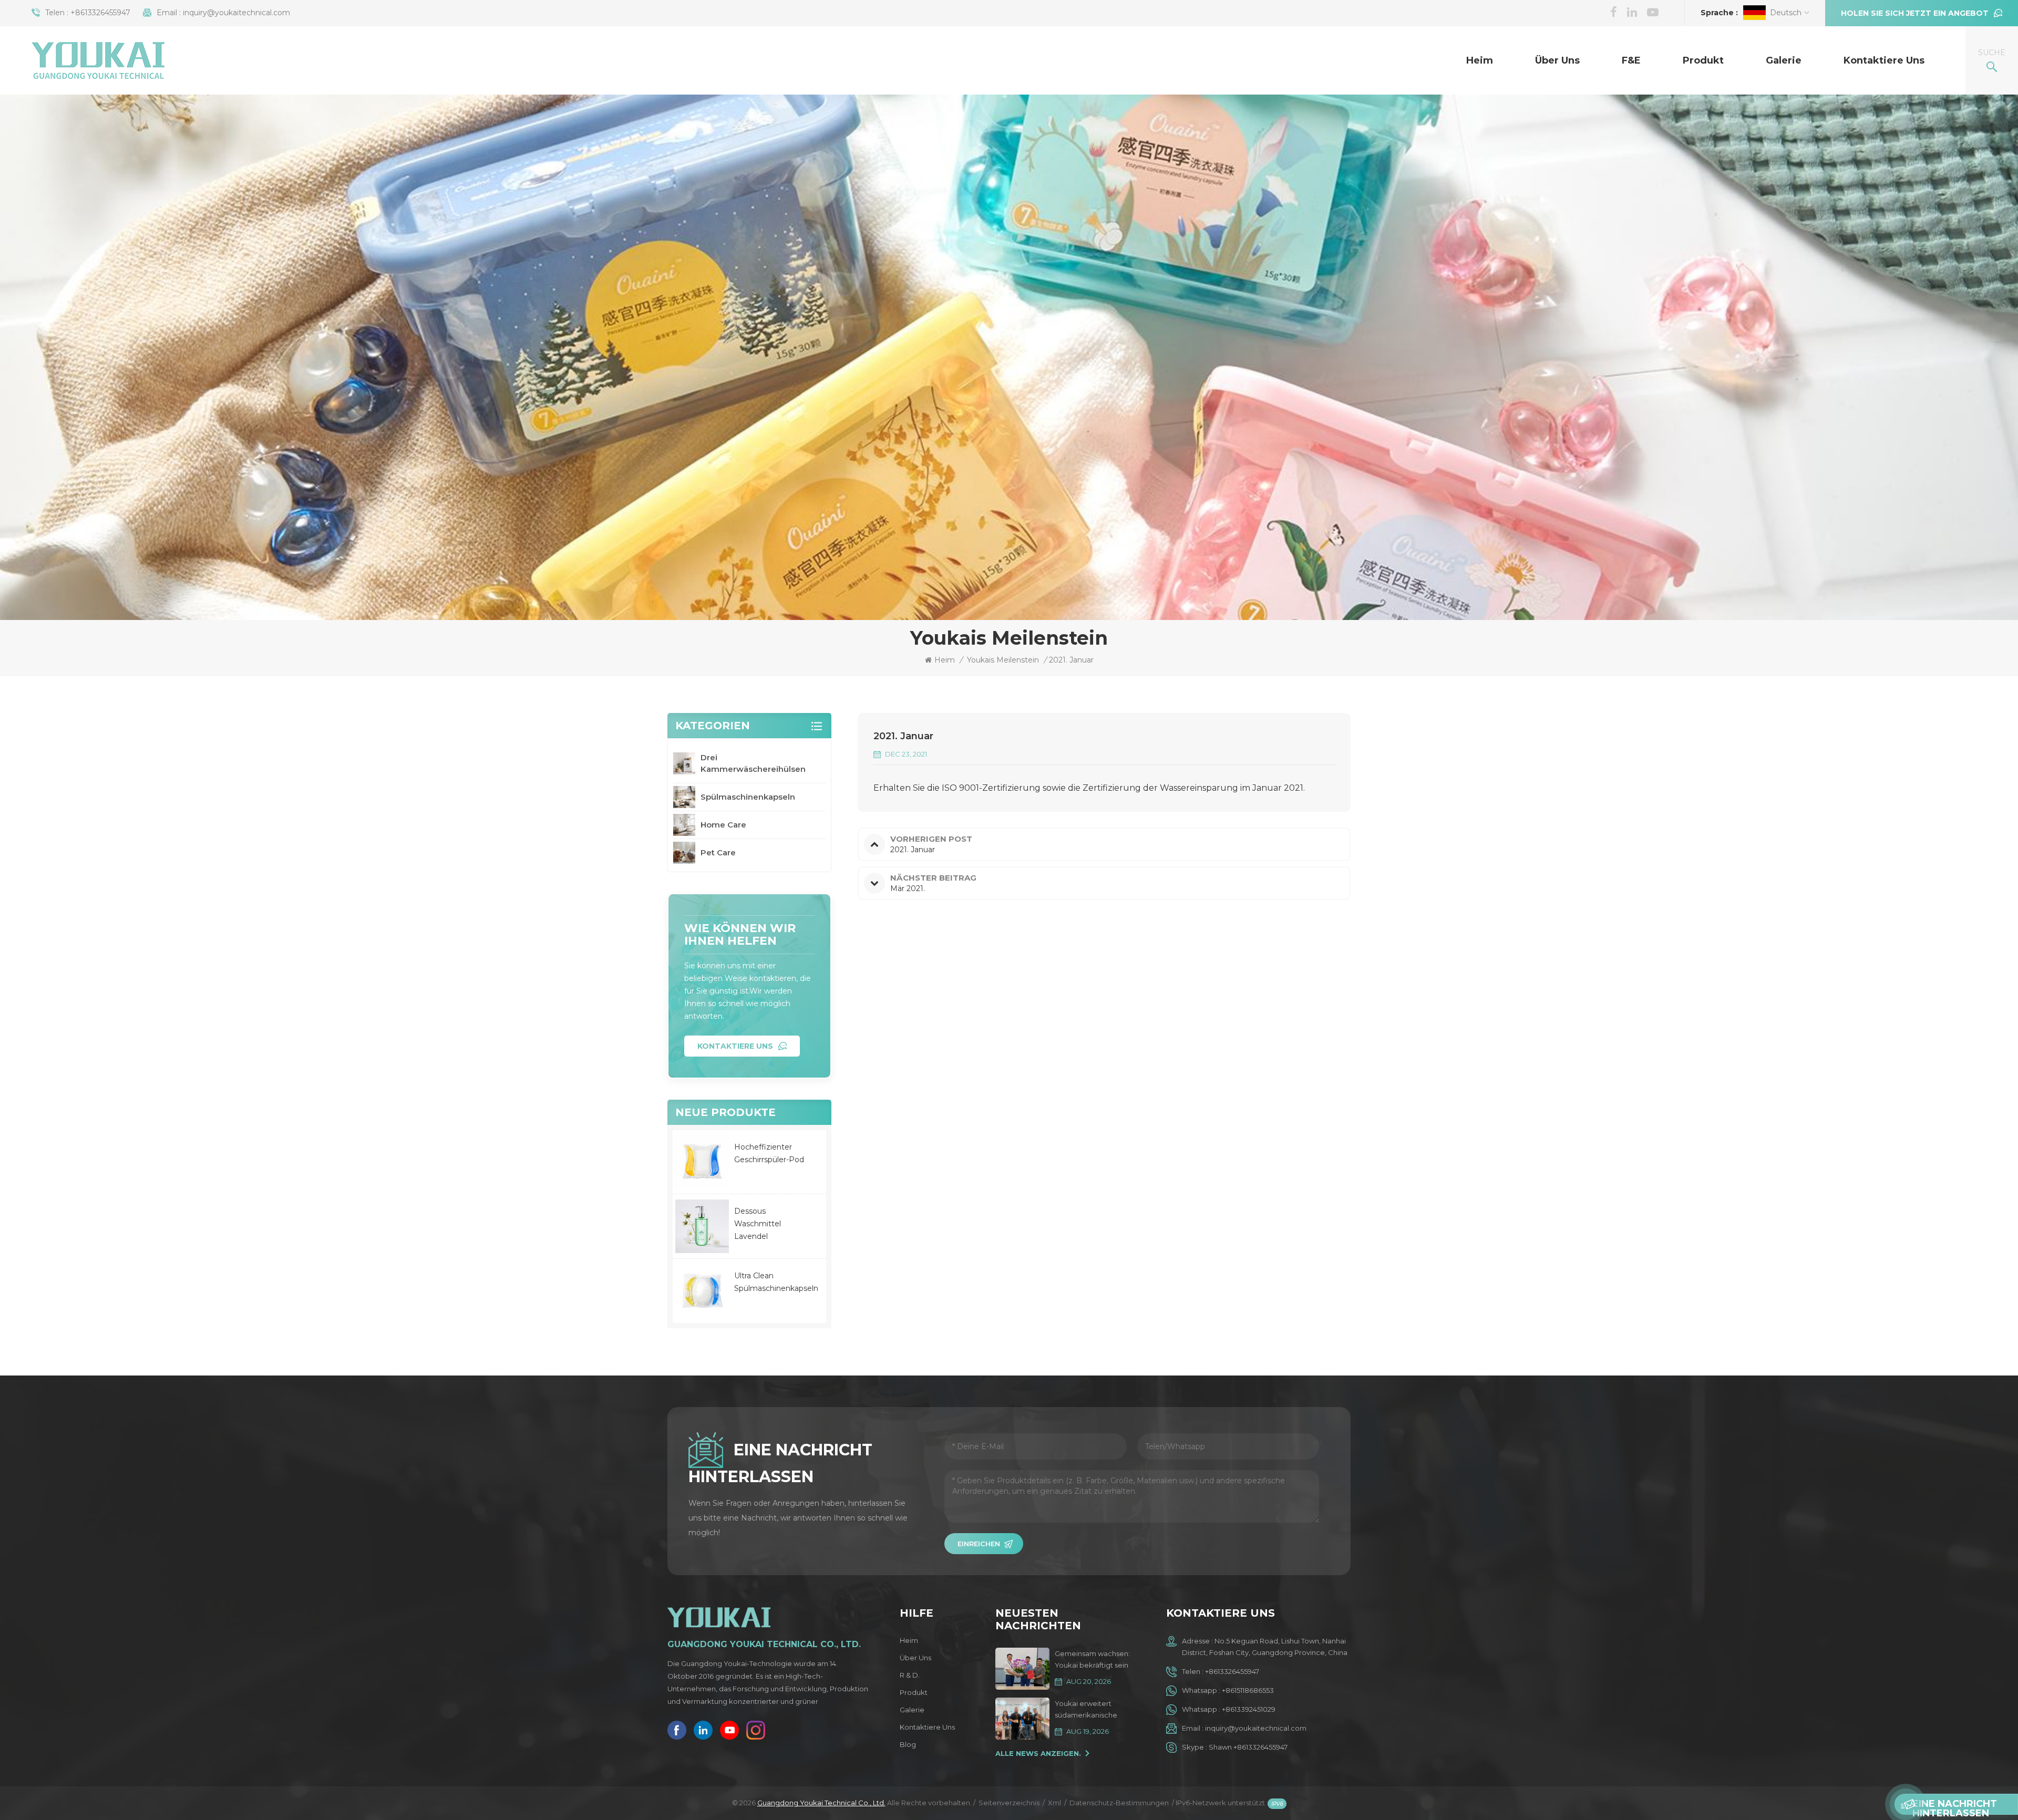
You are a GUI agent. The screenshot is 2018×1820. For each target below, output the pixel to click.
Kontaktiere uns (1884, 60)
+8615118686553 (1248, 1690)
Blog (908, 1744)
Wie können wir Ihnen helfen (740, 934)
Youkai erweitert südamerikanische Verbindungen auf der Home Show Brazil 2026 (1095, 1710)
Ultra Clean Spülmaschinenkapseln (776, 1282)
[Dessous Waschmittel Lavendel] (702, 1226)
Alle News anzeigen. (1038, 1753)
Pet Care (718, 852)
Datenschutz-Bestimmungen (1119, 1803)
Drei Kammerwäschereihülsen (753, 763)
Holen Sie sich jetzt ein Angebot (1915, 13)
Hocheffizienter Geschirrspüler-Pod (769, 1153)
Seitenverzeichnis (1009, 1803)
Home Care (723, 825)
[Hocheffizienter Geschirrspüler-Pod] (702, 1162)
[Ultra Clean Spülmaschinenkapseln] (702, 1291)
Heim (1480, 60)
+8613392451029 (1249, 1709)
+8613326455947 (100, 13)
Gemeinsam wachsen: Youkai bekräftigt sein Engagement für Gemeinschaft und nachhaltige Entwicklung (1096, 1660)
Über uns (1557, 60)
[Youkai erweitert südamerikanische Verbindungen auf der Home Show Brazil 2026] (1022, 1719)
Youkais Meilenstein (1003, 660)
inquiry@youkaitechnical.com (236, 13)
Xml (1054, 1803)
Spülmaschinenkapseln (748, 797)
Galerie (1784, 60)
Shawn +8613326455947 (1248, 1747)
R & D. (910, 1675)
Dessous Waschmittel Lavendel (758, 1224)
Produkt (1703, 60)
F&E (1631, 60)
